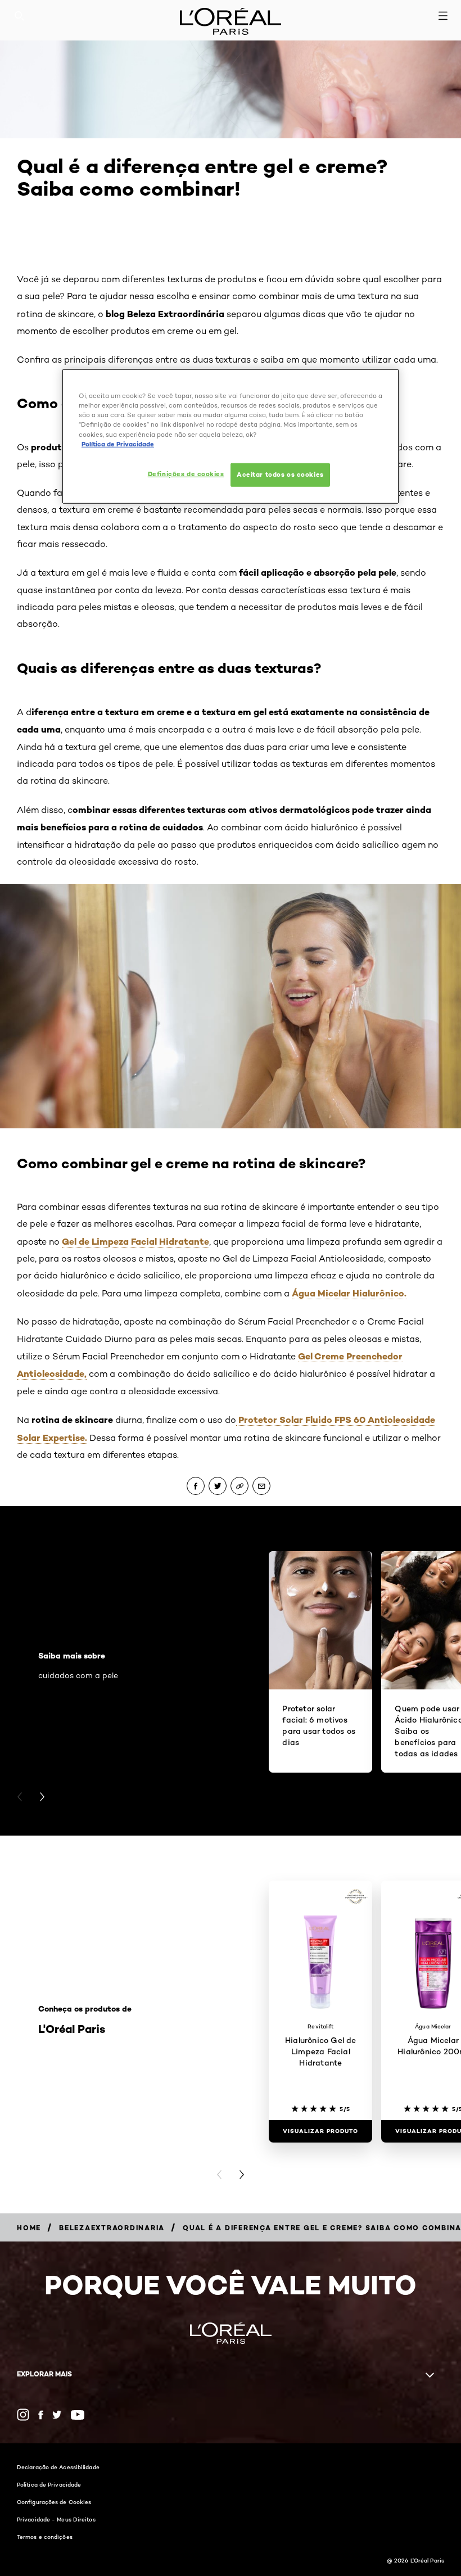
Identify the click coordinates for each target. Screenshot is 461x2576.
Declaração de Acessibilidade (58, 2467)
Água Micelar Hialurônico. (349, 1293)
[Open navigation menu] (443, 16)
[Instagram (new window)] (23, 2415)
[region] (231, 436)
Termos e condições (45, 2537)
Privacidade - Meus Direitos (56, 2519)
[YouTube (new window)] (78, 2415)
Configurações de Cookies (54, 2502)
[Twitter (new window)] (57, 2415)
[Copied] (239, 1486)
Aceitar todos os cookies (280, 474)
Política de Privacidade (49, 2484)
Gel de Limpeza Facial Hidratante (135, 1241)
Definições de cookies (186, 473)
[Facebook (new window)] (41, 2415)
